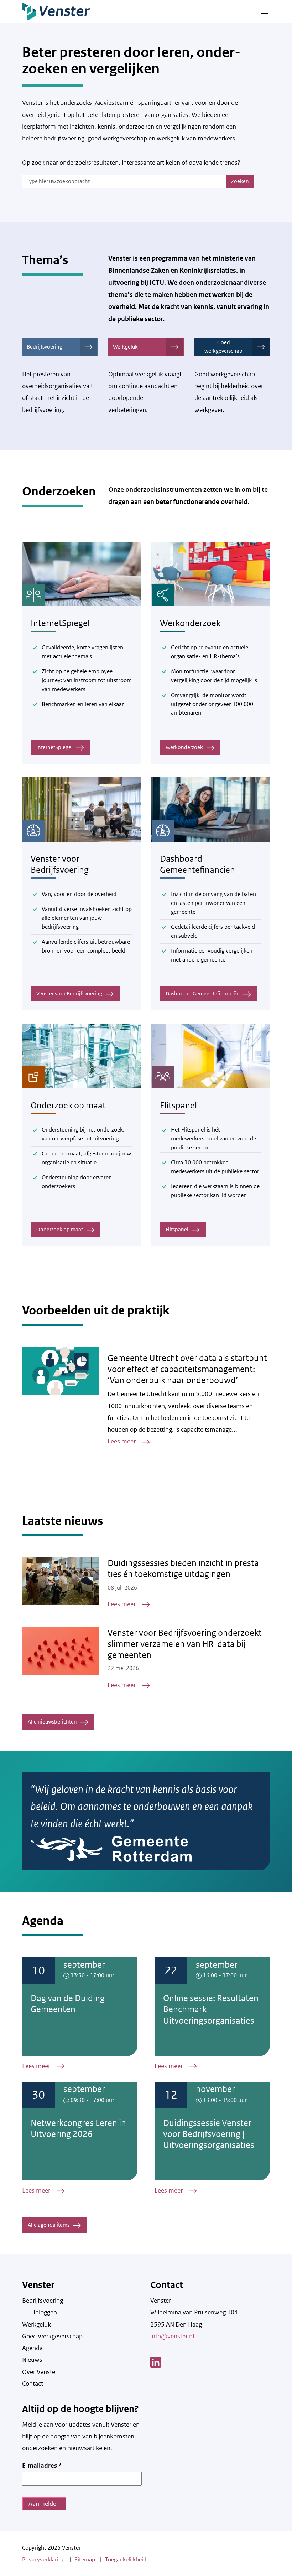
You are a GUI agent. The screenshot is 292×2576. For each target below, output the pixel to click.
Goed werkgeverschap (223, 347)
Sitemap (85, 2559)
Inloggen (45, 2312)
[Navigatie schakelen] (265, 11)
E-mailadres (42, 2466)
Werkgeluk (125, 347)
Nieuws (32, 2360)
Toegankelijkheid (126, 2559)
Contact (33, 2384)
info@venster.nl (172, 2336)
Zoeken (240, 181)
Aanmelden (44, 2504)
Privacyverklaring (43, 2559)
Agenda (32, 2348)
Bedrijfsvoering (45, 347)
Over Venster (40, 2372)
